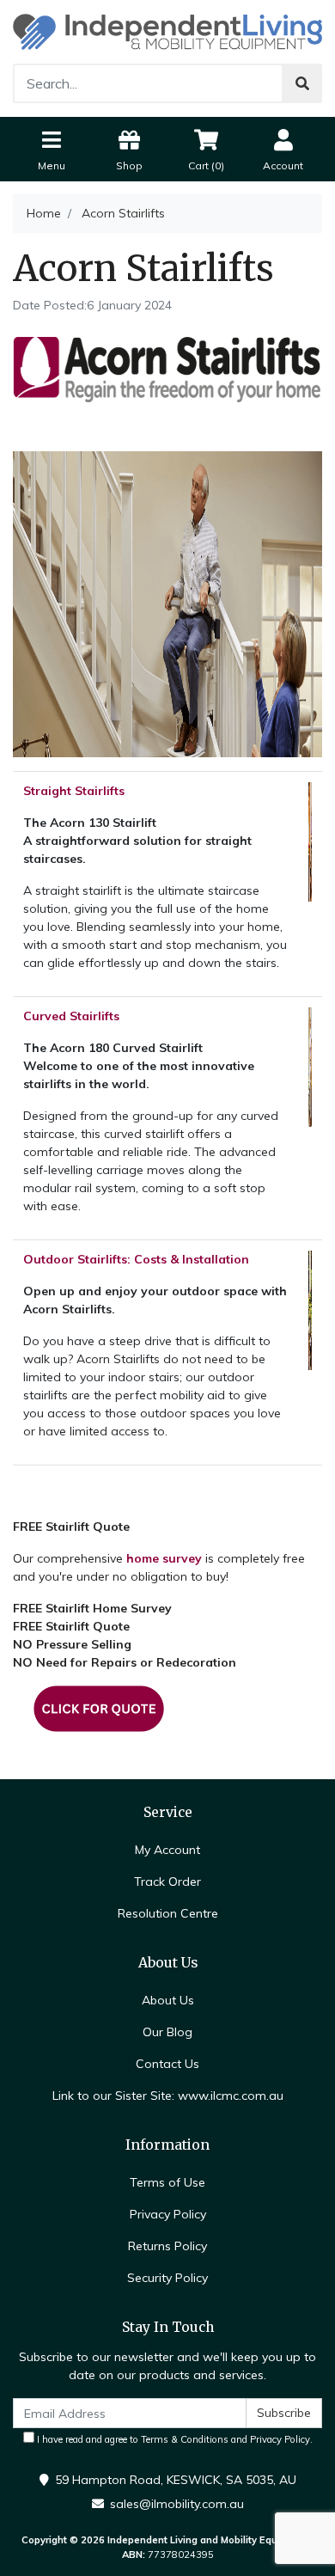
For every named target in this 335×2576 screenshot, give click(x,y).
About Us (168, 2000)
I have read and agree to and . (174, 2439)
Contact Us (167, 2064)
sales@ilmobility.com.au (177, 2504)
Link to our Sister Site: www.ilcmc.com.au (168, 2096)
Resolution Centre (168, 1913)
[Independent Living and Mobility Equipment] (167, 31)
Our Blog (167, 2032)
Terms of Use (167, 2182)
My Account (167, 1850)
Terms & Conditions (185, 2439)
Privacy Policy (168, 2214)
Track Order (167, 1882)
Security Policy (167, 2278)
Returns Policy (167, 2246)
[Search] (302, 83)
